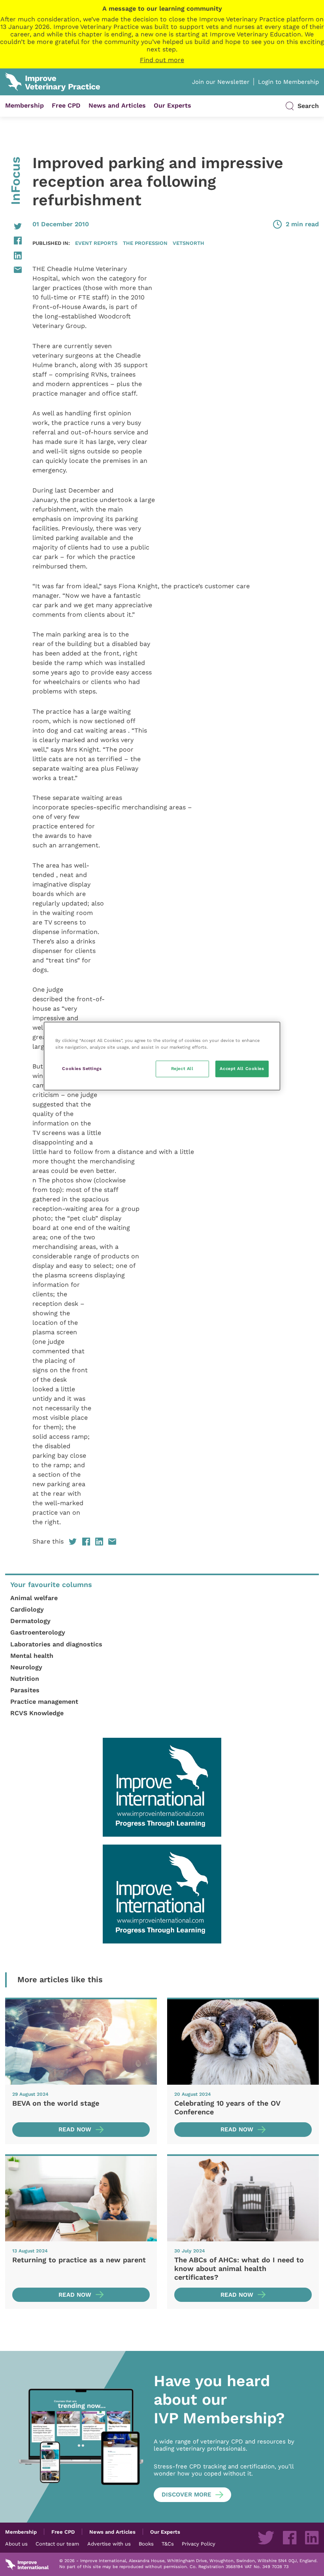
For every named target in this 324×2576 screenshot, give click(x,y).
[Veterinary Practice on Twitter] (266, 2538)
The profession (145, 243)
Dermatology (30, 1621)
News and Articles (117, 105)
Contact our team (57, 2544)
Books (146, 2544)
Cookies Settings (82, 1068)
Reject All (182, 1068)
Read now (75, 2129)
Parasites (25, 1690)
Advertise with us (109, 2544)
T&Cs (168, 2544)
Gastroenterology (38, 1632)
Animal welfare (34, 1598)
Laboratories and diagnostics (56, 1644)
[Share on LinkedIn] (13, 256)
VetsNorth (188, 243)
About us (16, 2544)
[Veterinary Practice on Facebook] (290, 2538)
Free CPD (66, 105)
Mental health (32, 1656)
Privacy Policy (199, 2544)
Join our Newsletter (221, 82)
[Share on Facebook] (13, 241)
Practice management (44, 1702)
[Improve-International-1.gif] (162, 1787)
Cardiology (27, 1609)
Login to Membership (288, 82)
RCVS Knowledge (37, 1713)
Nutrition (25, 1679)
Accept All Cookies (242, 1068)
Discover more (186, 2495)
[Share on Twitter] (13, 226)
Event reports (96, 243)
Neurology (26, 1667)
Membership (24, 105)
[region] (162, 1056)
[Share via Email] (13, 270)
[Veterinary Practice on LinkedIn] (312, 2538)
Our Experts (172, 105)
